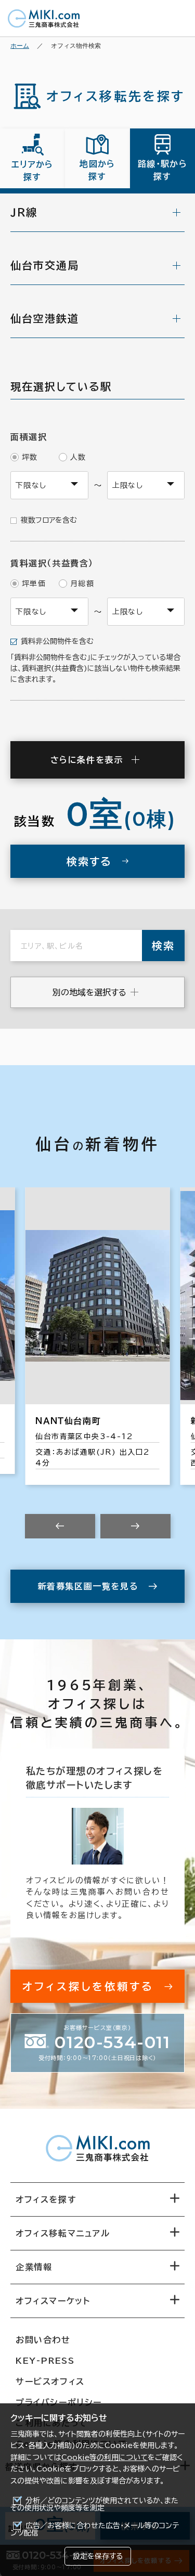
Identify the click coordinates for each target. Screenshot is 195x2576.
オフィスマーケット (53, 2301)
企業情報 (34, 2267)
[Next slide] (135, 1526)
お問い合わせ (43, 2340)
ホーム (20, 46)
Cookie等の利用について (105, 2457)
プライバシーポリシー (59, 2402)
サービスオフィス (50, 2381)
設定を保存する (98, 2556)
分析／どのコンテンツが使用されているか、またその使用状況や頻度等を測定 (94, 2504)
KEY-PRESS (45, 2361)
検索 (163, 946)
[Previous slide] (60, 1526)
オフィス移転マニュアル (63, 2233)
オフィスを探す (46, 2199)
